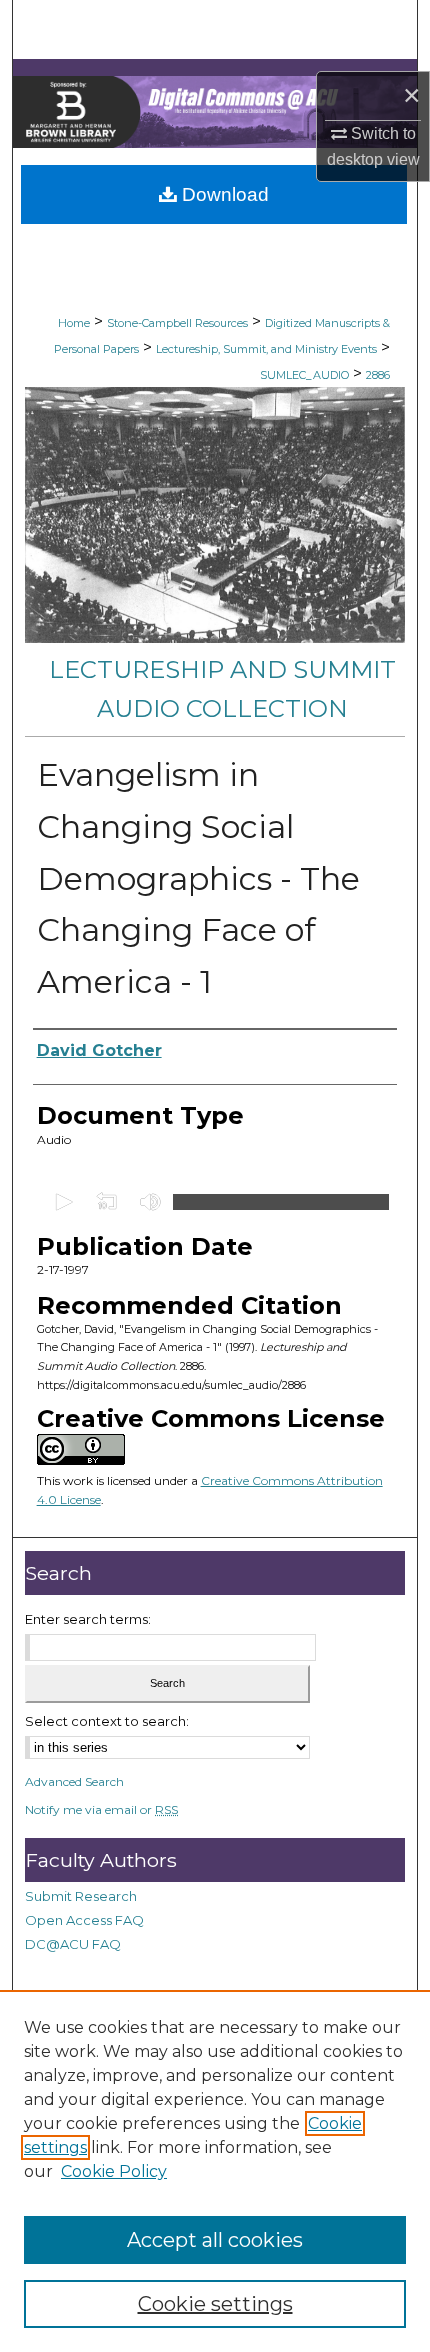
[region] (215, 2171)
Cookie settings (215, 2304)
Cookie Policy (114, 2171)
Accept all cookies (215, 2240)
